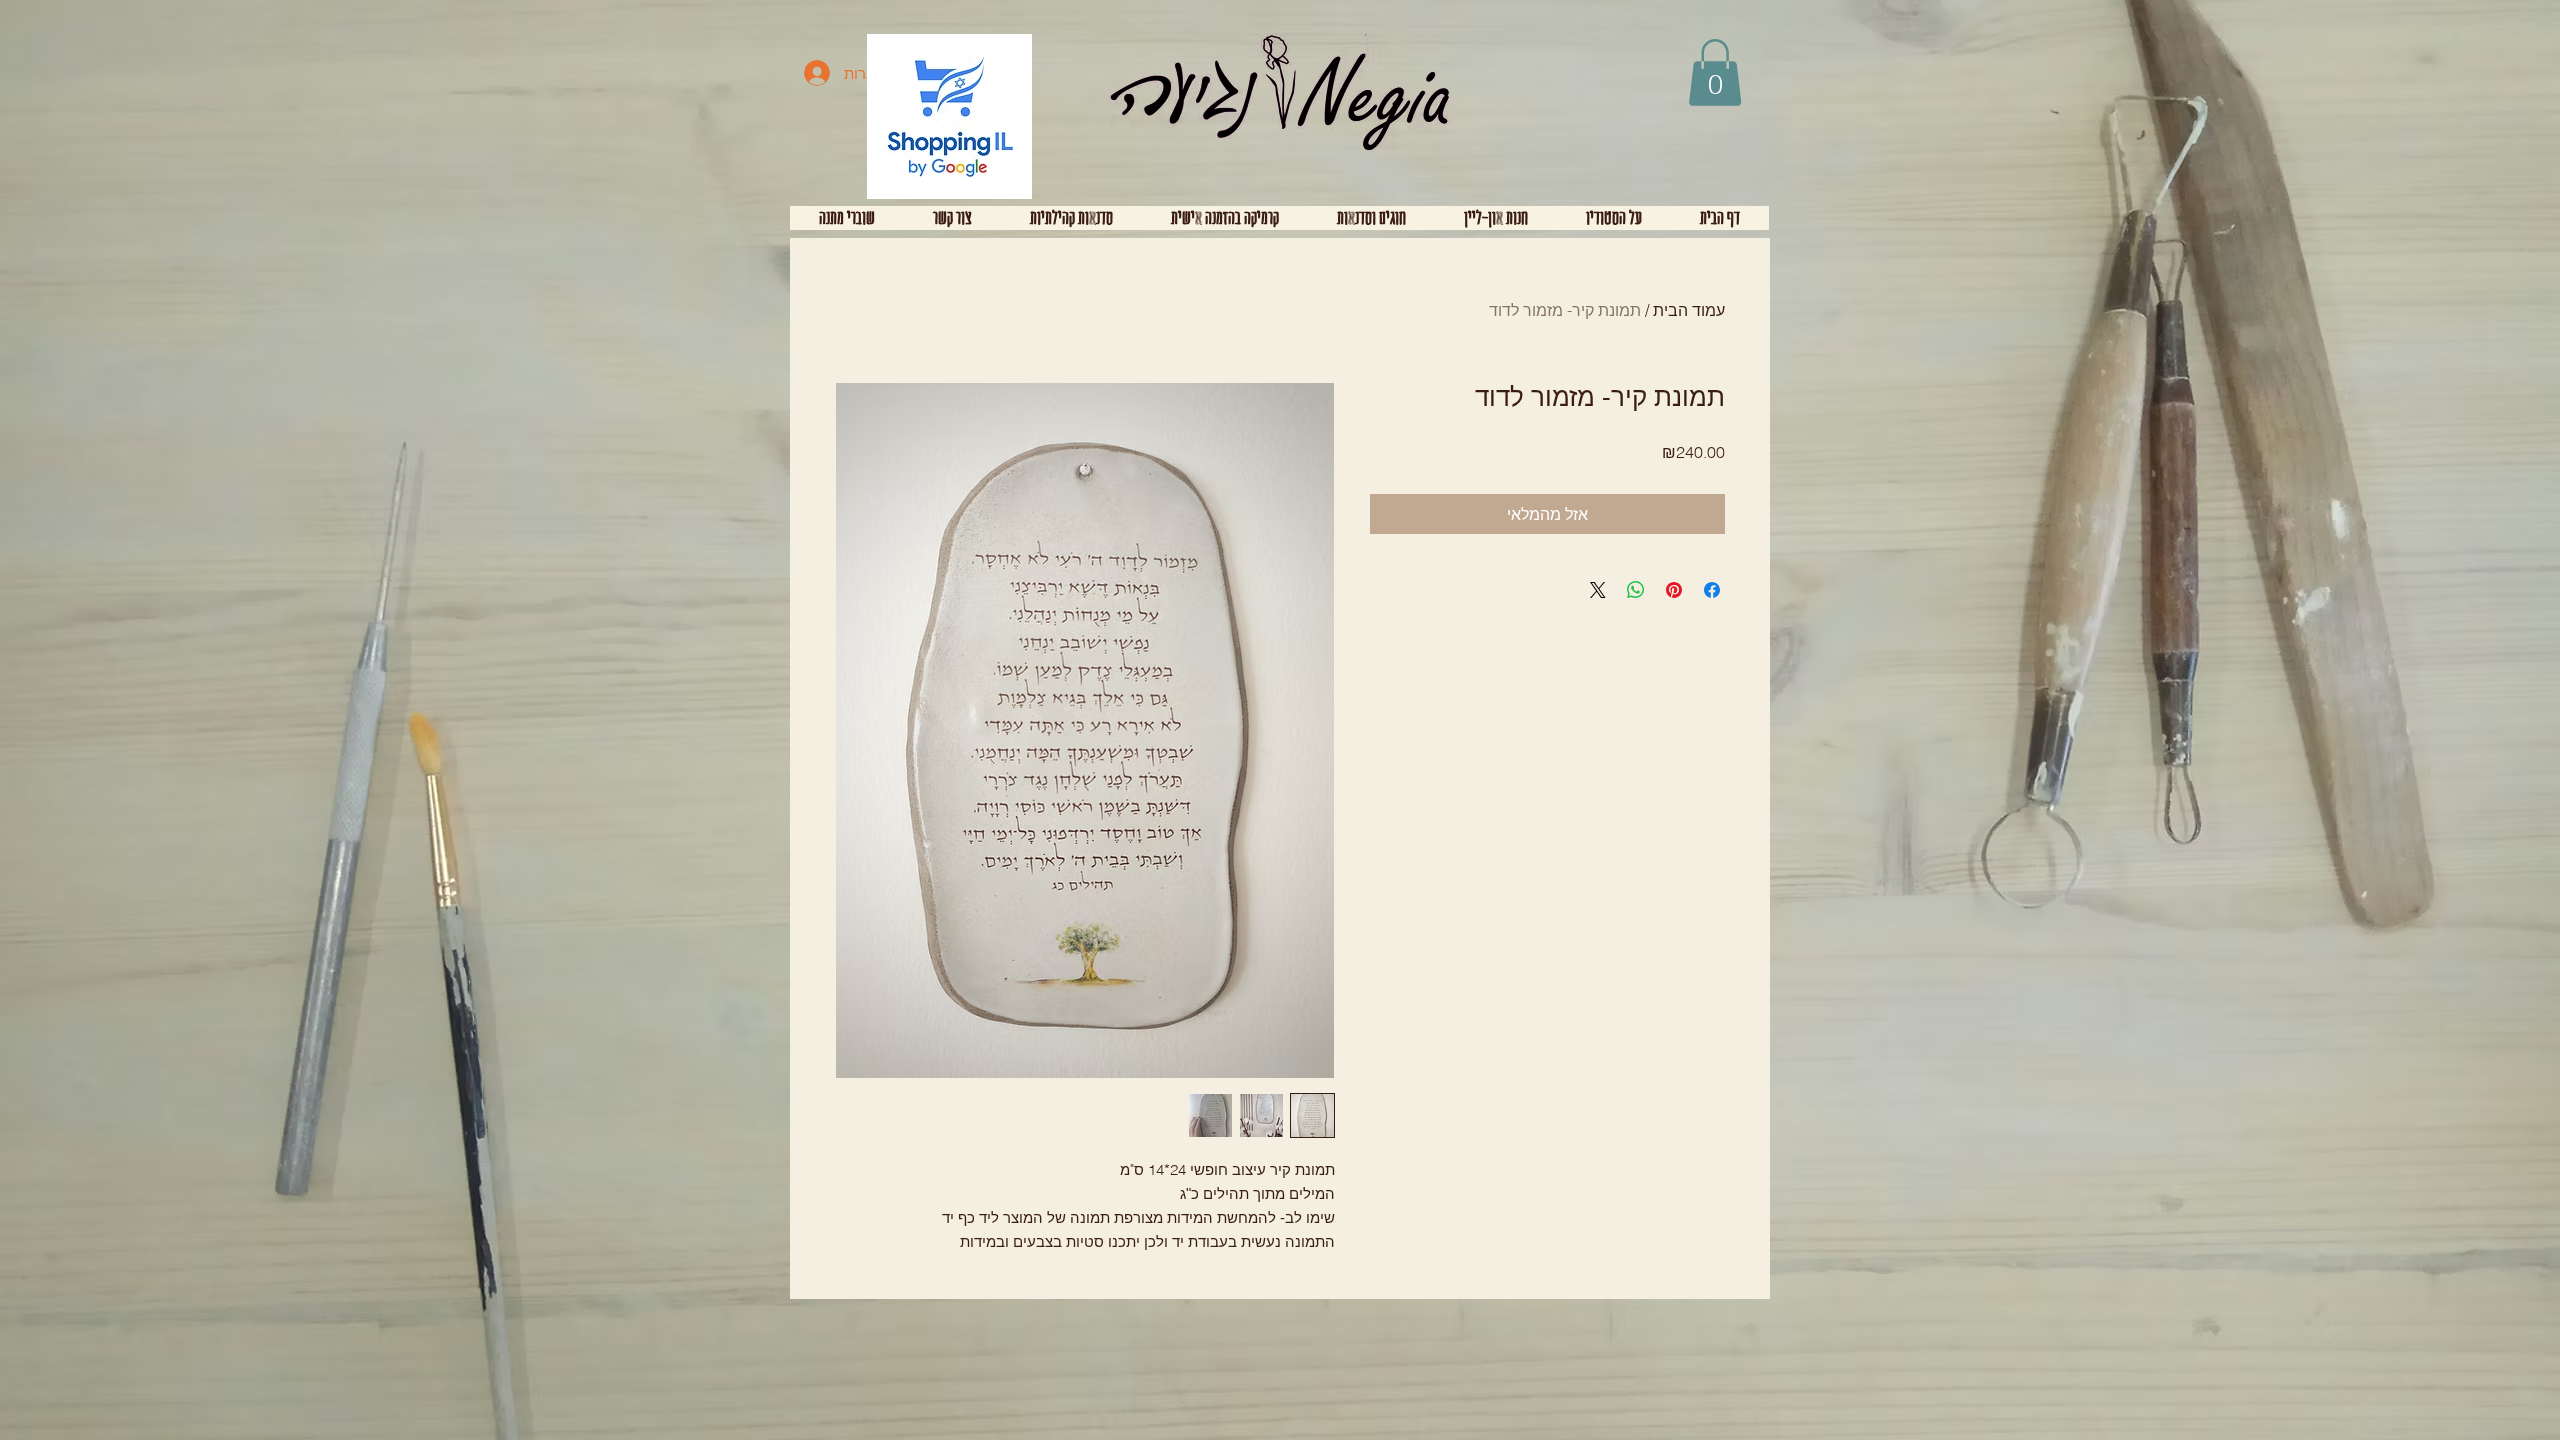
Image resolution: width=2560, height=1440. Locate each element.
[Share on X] (1598, 590)
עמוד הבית (1689, 310)
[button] (1715, 72)
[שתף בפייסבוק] (1712, 590)
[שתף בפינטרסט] (1674, 590)
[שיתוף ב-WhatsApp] (1636, 590)
